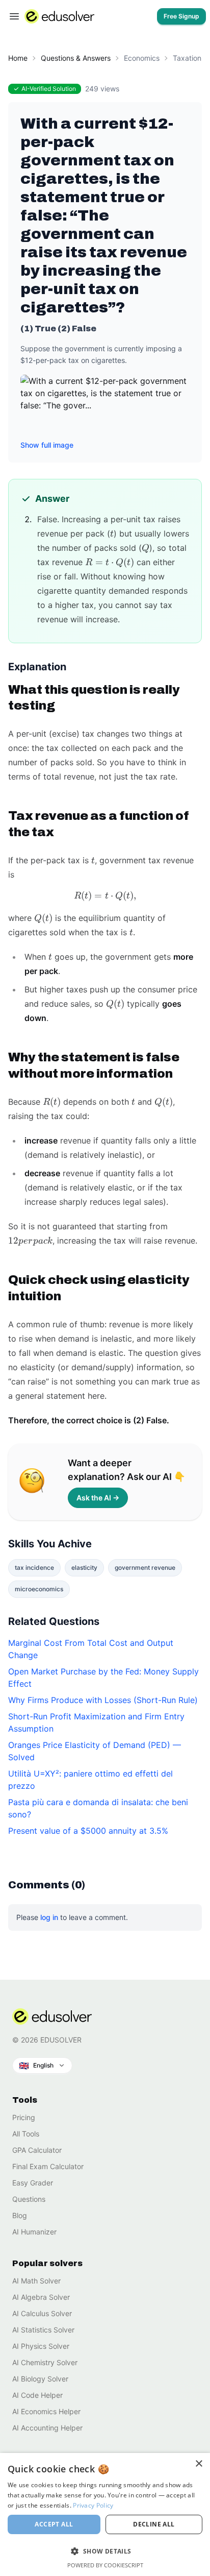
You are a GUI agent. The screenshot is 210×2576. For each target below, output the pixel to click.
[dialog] (105, 2514)
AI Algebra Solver (41, 2297)
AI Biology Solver (40, 2379)
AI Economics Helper (46, 2411)
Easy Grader (33, 2183)
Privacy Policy (93, 2505)
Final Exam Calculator (48, 2166)
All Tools (26, 2134)
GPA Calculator (37, 2150)
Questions (29, 2199)
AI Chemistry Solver (45, 2362)
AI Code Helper (37, 2395)
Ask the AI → (98, 1498)
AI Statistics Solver (43, 2330)
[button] (42, 2065)
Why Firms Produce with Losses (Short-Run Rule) (103, 1700)
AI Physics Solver (41, 2346)
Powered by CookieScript (105, 2565)
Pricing (24, 2117)
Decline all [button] (154, 2524)
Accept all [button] (54, 2524)
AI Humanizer (34, 2232)
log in (49, 1917)
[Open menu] (14, 16)
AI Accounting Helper (47, 2428)
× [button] (199, 2464)
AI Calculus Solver (42, 2313)
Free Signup (181, 16)
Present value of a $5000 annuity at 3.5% (88, 1831)
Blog (20, 2215)
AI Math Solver (36, 2281)
